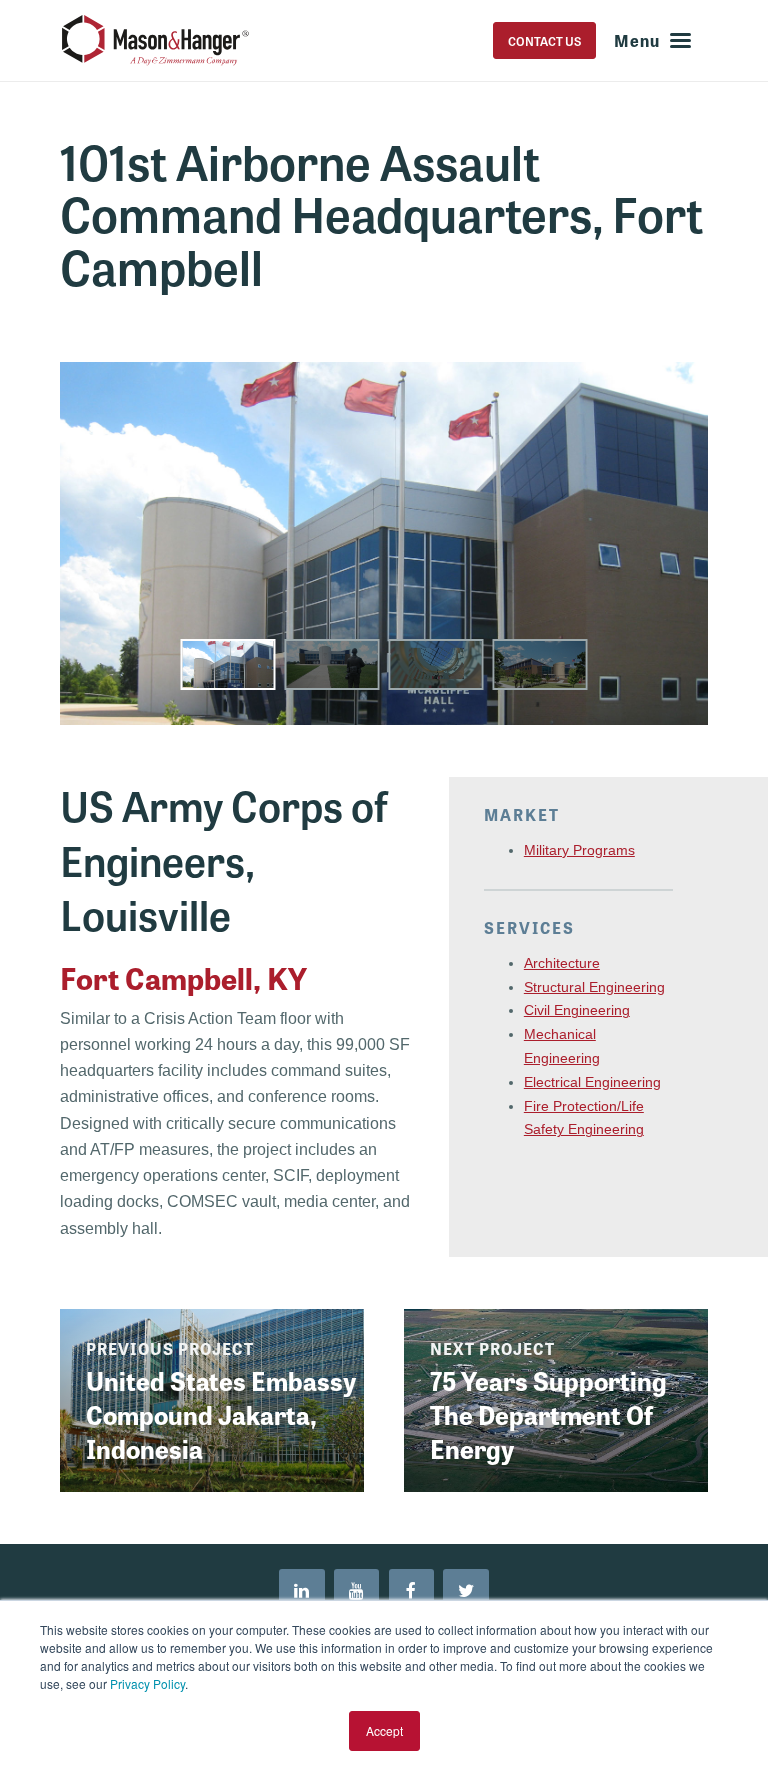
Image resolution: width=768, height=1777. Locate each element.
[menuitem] (302, 1592)
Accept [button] (384, 1730)
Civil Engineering (577, 1010)
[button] (228, 664)
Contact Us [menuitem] (544, 41)
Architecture (562, 963)
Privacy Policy (147, 1683)
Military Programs (579, 850)
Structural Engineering (594, 987)
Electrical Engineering (592, 1082)
